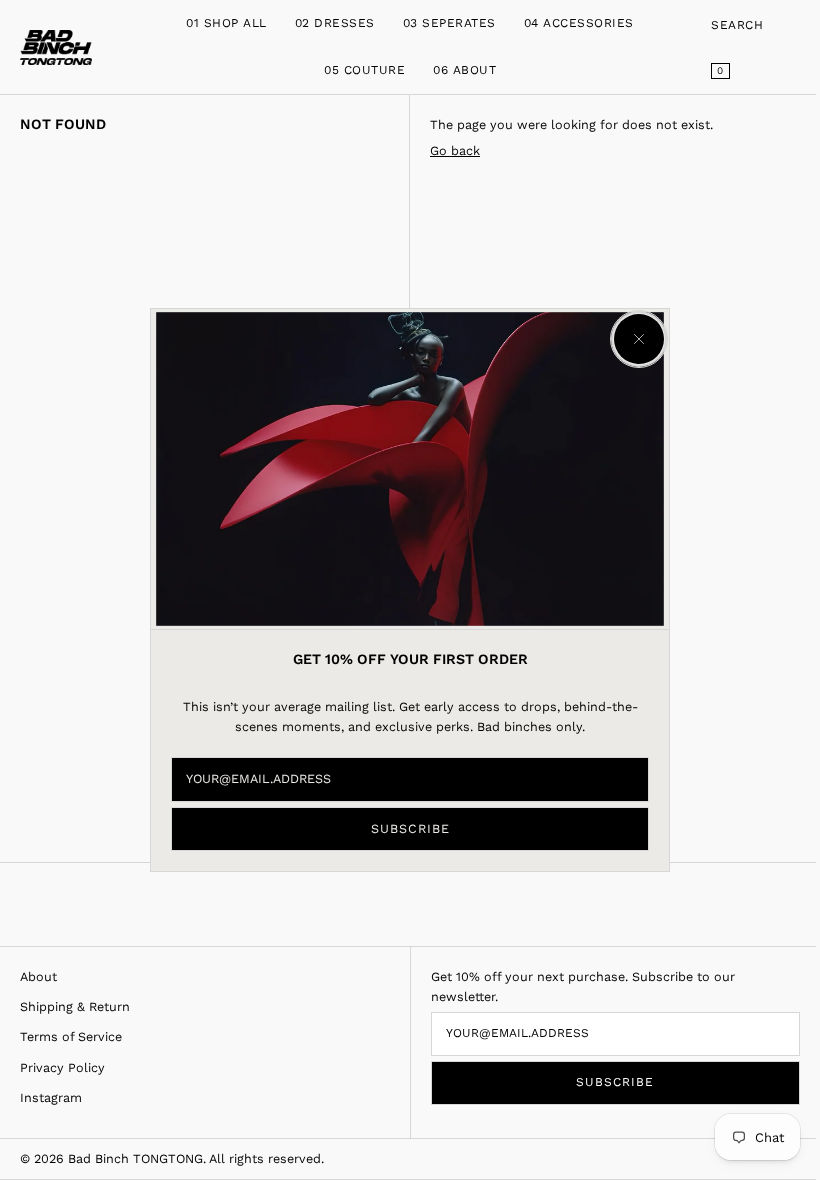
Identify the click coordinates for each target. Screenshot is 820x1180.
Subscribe (410, 828)
